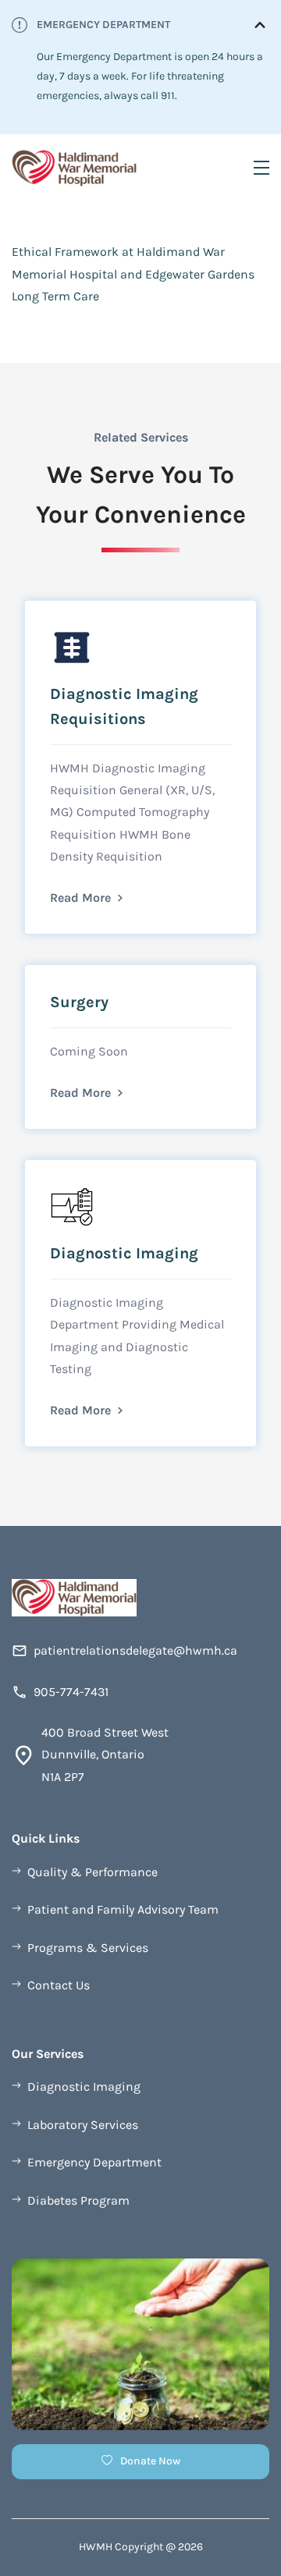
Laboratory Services (83, 2125)
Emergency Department (94, 2162)
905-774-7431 (71, 1692)
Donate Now (150, 2461)
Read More (80, 898)
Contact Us (59, 1985)
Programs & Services (88, 1948)
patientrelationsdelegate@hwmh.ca (135, 1650)
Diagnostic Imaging (84, 2086)
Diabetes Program (78, 2200)
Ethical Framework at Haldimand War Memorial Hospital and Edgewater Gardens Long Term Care (133, 274)
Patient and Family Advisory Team (123, 1909)
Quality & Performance (92, 1872)
